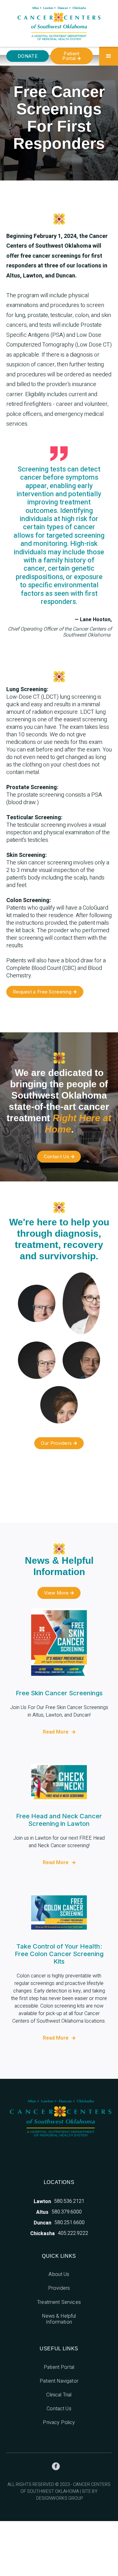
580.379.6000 (67, 2212)
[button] (109, 56)
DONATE (28, 56)
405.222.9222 (73, 2233)
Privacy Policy (59, 2423)
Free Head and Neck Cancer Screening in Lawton (59, 1820)
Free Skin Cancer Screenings (59, 1693)
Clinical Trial (59, 2395)
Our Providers (59, 1443)
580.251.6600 (70, 2223)
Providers (59, 2288)
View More (59, 1593)
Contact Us (59, 1156)
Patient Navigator (59, 2381)
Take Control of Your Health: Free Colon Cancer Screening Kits (59, 1954)
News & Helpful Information (59, 2319)
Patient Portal (71, 56)
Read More (59, 1732)
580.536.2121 (69, 2201)
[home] (59, 23)
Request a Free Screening (45, 992)
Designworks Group (60, 2499)
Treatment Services (59, 2302)
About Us (59, 2274)
